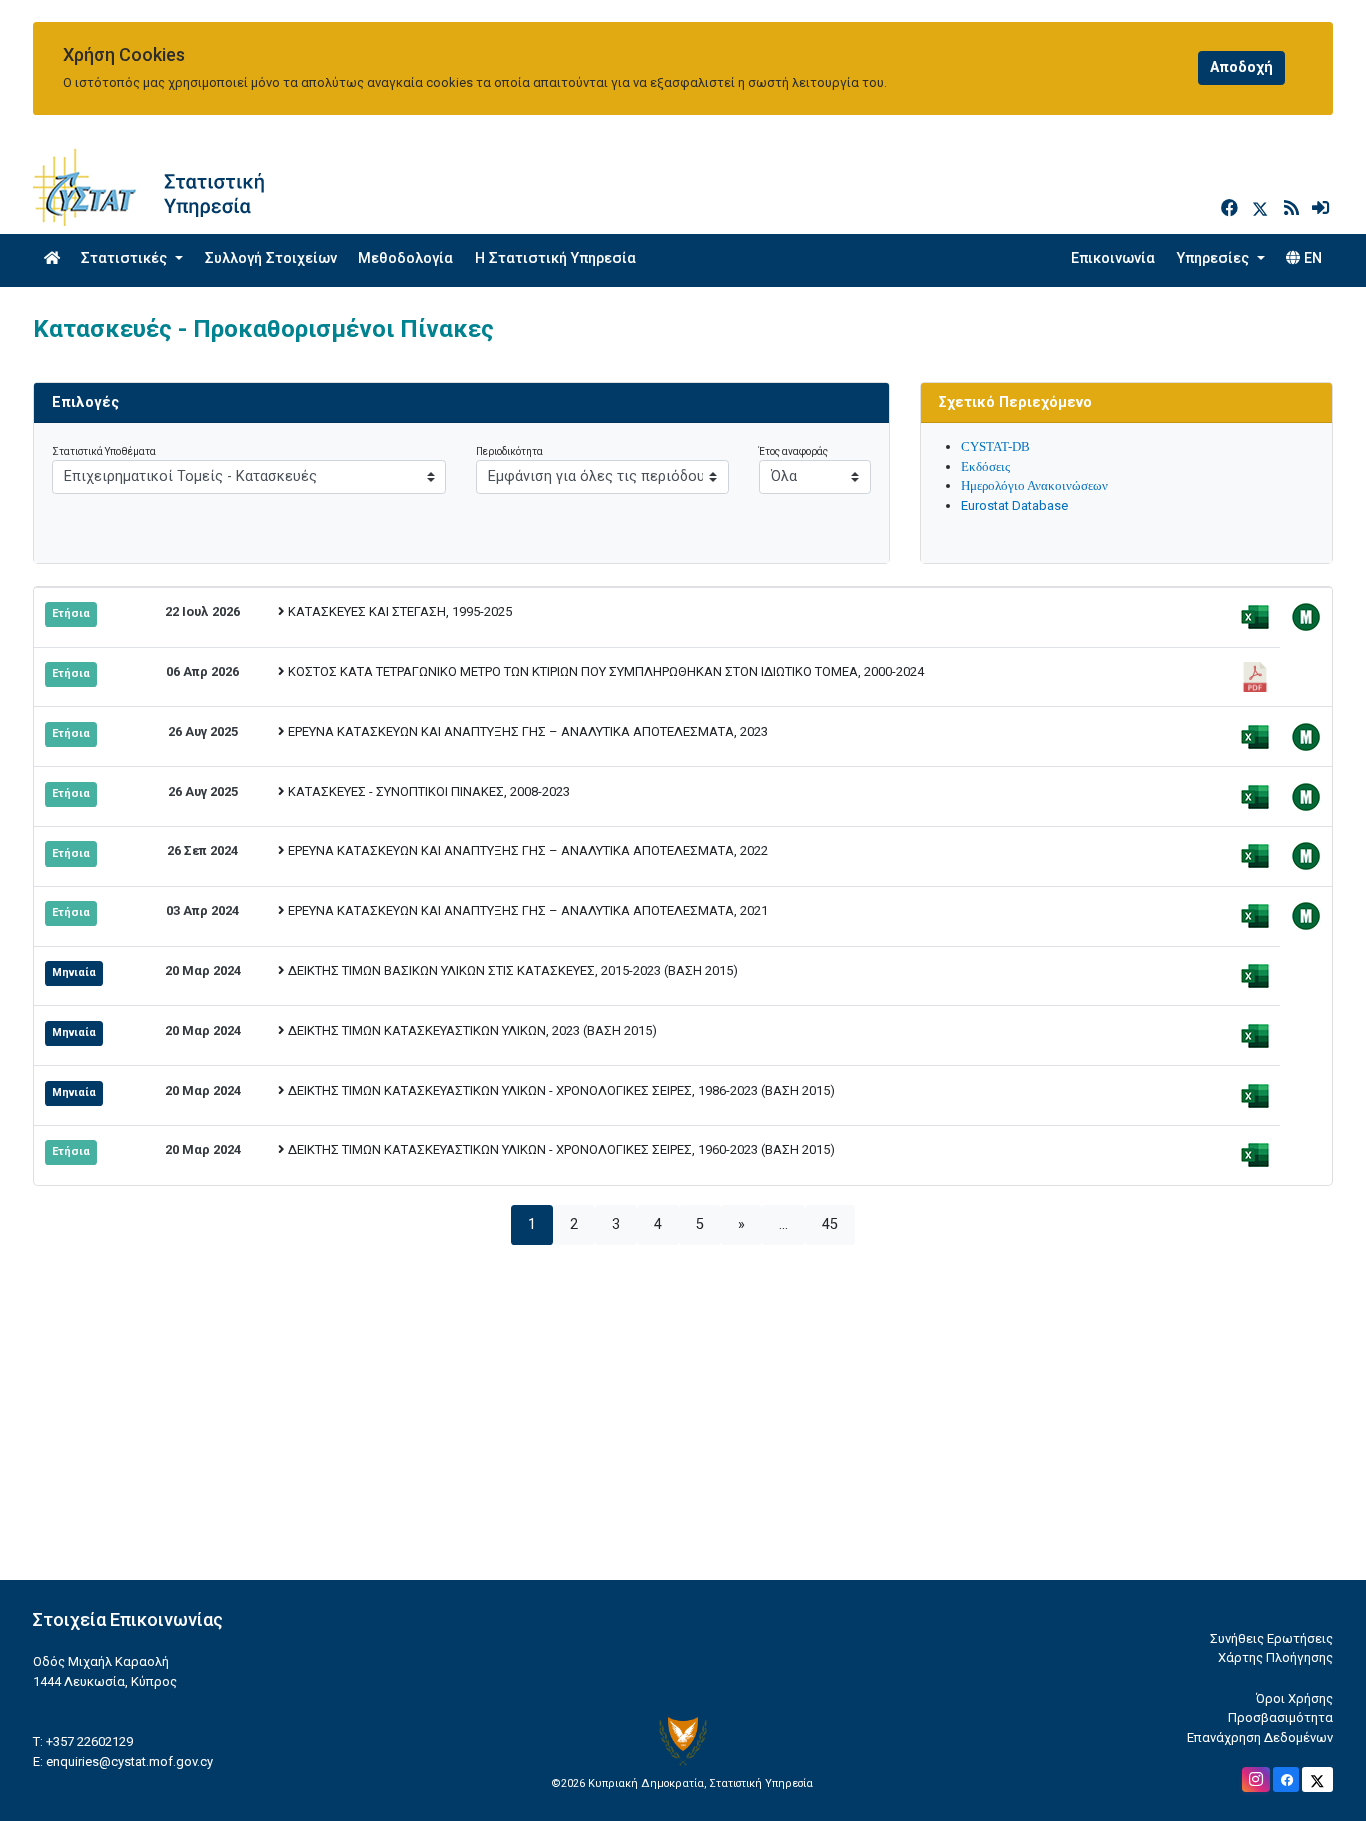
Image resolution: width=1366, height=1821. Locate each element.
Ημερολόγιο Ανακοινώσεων (1034, 485)
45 (830, 1224)
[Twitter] (1264, 208)
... (783, 1224)
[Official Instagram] (1256, 1779)
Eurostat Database (1014, 505)
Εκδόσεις (985, 466)
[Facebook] (1231, 208)
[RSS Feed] (1293, 208)
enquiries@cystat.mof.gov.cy (129, 1761)
